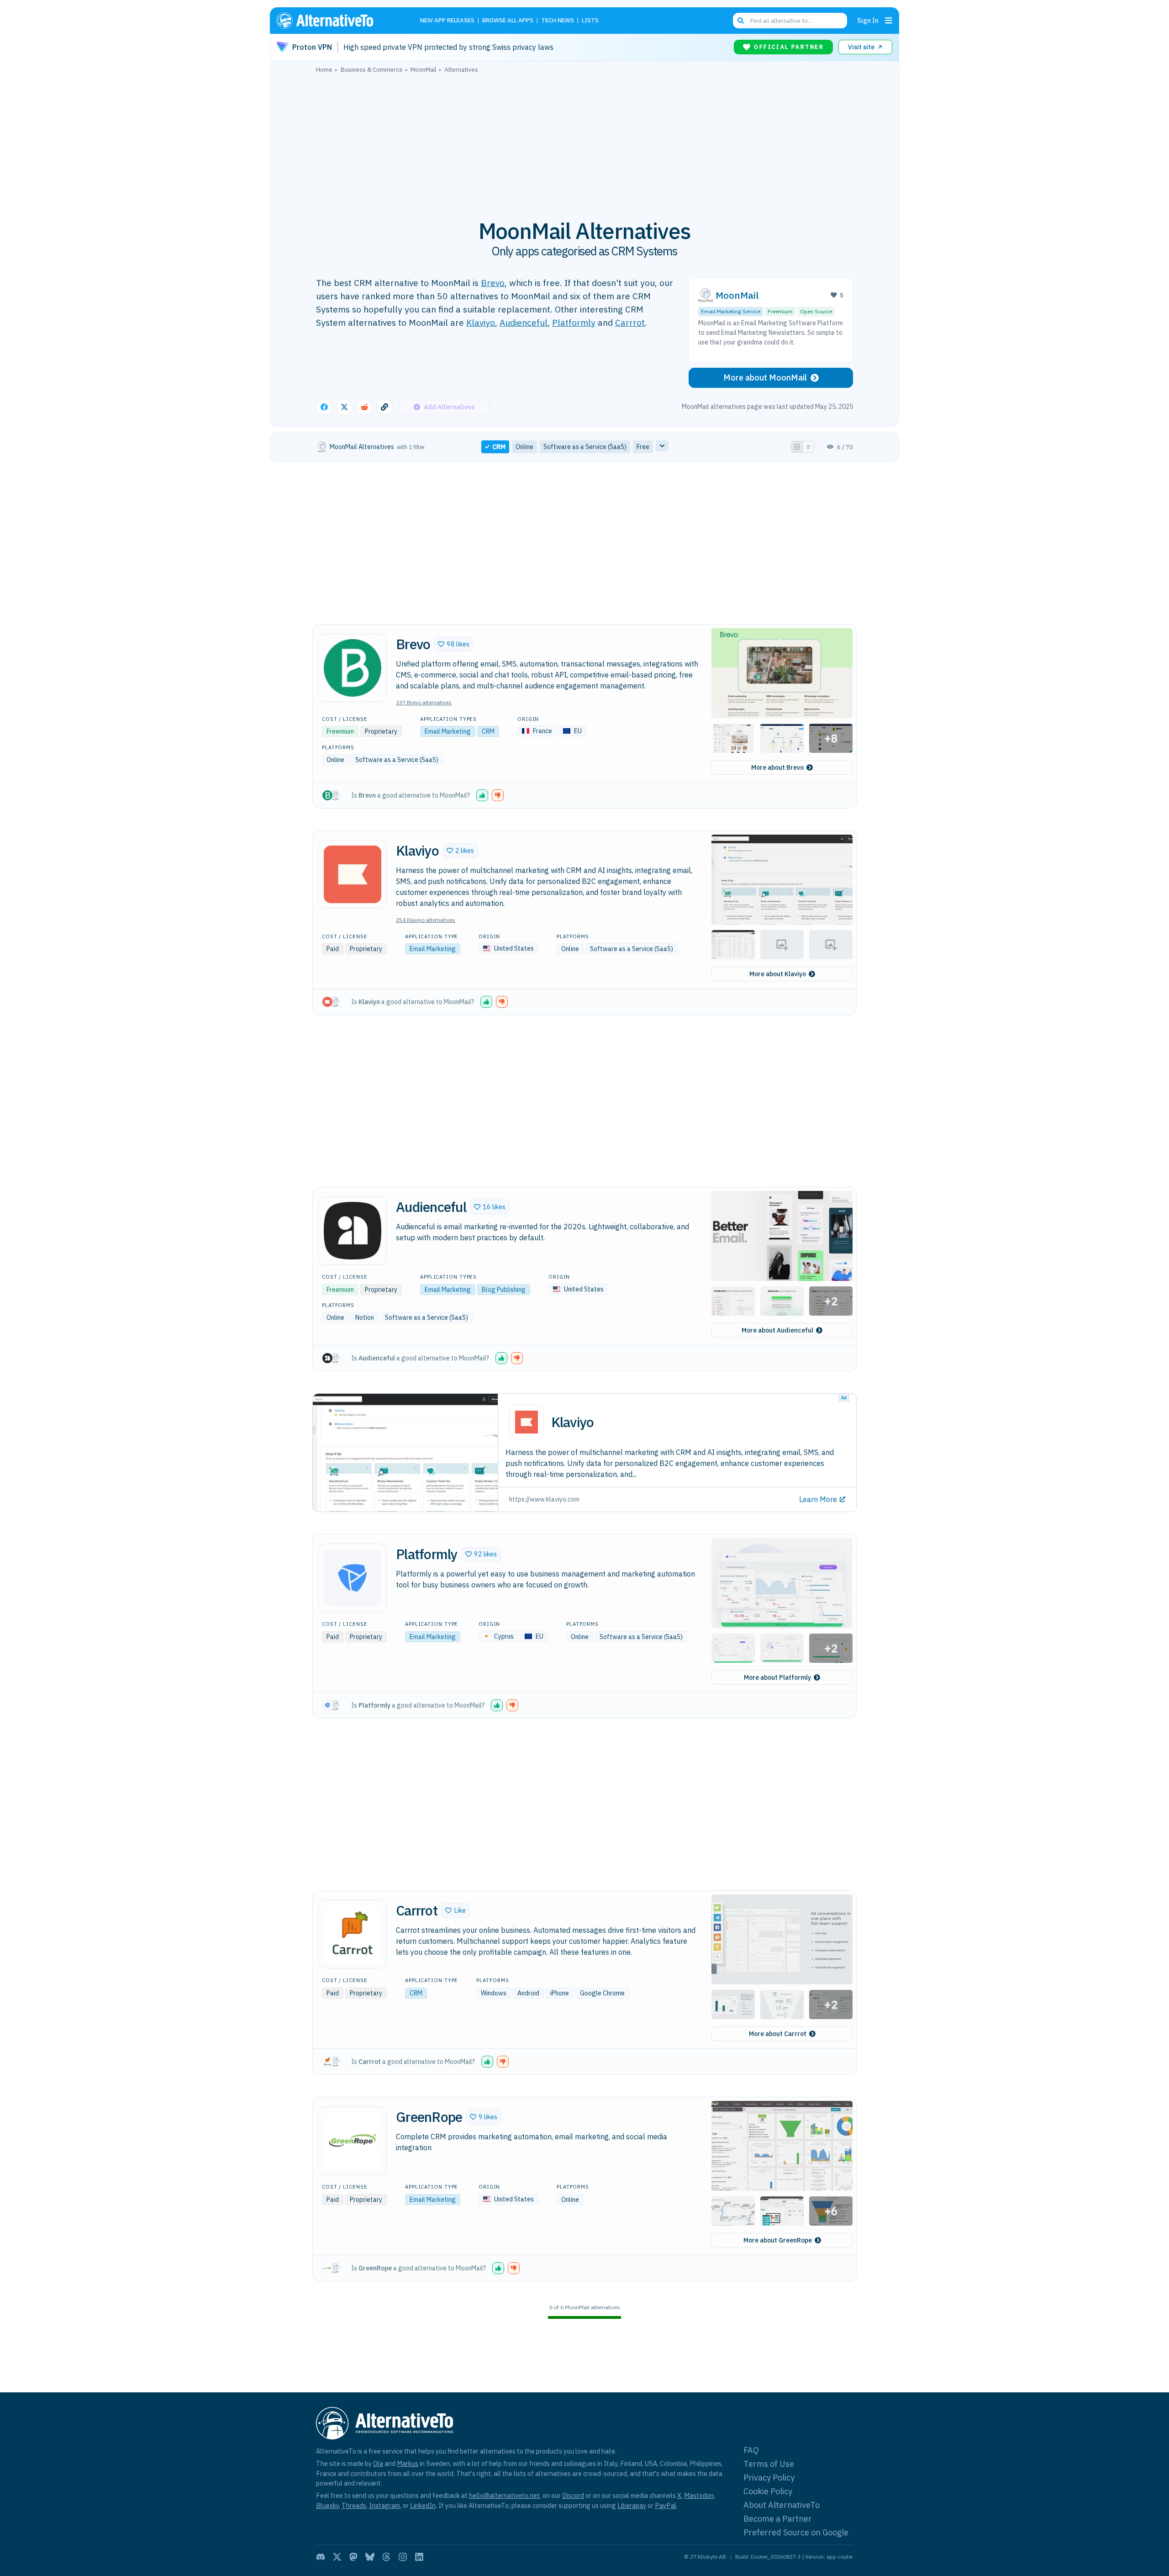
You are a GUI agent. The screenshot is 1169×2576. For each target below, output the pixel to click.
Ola (378, 2463)
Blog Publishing (504, 1290)
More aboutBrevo (777, 767)
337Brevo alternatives (424, 702)
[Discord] (321, 2557)
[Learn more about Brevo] (353, 668)
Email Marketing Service (731, 311)
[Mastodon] (353, 2557)
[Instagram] (403, 2557)
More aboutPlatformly (777, 1677)
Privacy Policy (769, 2478)
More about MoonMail (765, 378)
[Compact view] (808, 447)
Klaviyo (481, 322)
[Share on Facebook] (324, 407)
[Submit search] (741, 21)
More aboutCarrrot (778, 2034)
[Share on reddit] (364, 407)
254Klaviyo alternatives (426, 920)
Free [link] (643, 447)
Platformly (574, 322)
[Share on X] (344, 407)
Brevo (493, 283)
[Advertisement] (584, 141)
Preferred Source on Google (796, 2532)
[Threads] (386, 2557)
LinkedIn (423, 2505)
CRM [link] (499, 447)
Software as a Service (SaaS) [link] (585, 447)
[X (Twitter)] (337, 2557)
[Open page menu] (889, 21)
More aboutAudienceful (777, 1330)
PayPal (666, 2505)
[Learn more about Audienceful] (353, 1231)
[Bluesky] (370, 2557)
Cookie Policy (768, 2491)
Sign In (868, 20)
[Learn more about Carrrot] (353, 1934)
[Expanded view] (797, 447)
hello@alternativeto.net (504, 2495)
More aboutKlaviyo (778, 974)
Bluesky (327, 2505)
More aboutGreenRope (778, 2240)
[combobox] (790, 21)
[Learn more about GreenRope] (353, 2141)
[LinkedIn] (419, 2557)
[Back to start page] (338, 21)
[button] (454, 644)
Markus (408, 2463)
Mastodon (699, 2495)
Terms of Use (769, 2464)
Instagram (384, 2505)
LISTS (590, 21)
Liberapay (632, 2505)
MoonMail (737, 295)
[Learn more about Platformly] (353, 1578)
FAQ (751, 2450)
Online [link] (524, 447)
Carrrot (630, 322)
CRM (488, 731)
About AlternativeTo (782, 2505)
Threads (354, 2505)
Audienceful (524, 322)
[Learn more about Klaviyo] (353, 874)
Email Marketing (448, 731)
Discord (573, 2495)
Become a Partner (778, 2519)
